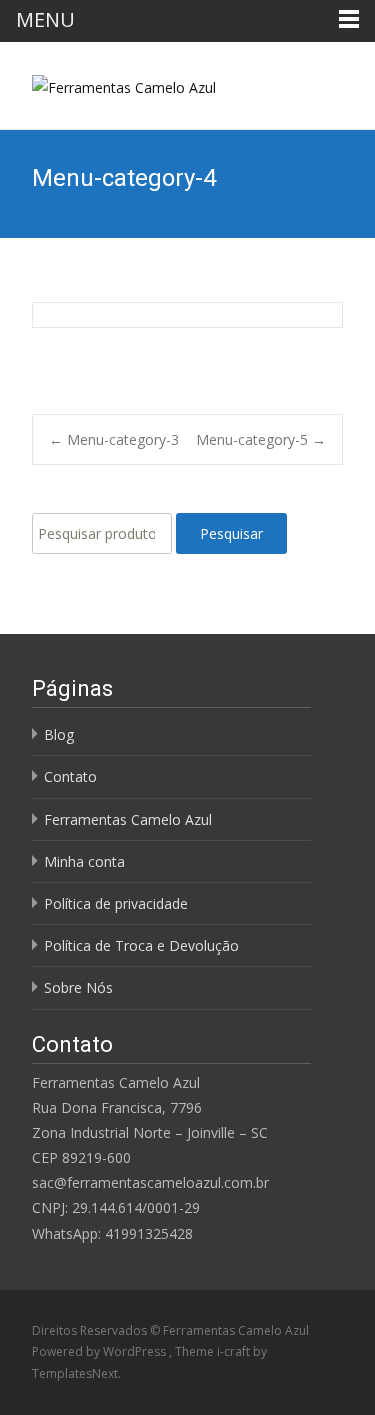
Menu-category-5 (261, 439)
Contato (70, 776)
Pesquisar (231, 533)
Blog (59, 734)
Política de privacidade (116, 903)
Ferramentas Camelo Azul (128, 819)
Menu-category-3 (114, 439)
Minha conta (84, 861)
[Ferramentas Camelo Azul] (108, 82)
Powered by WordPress (100, 1351)
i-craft (235, 1351)
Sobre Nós (78, 987)
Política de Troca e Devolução (141, 945)
